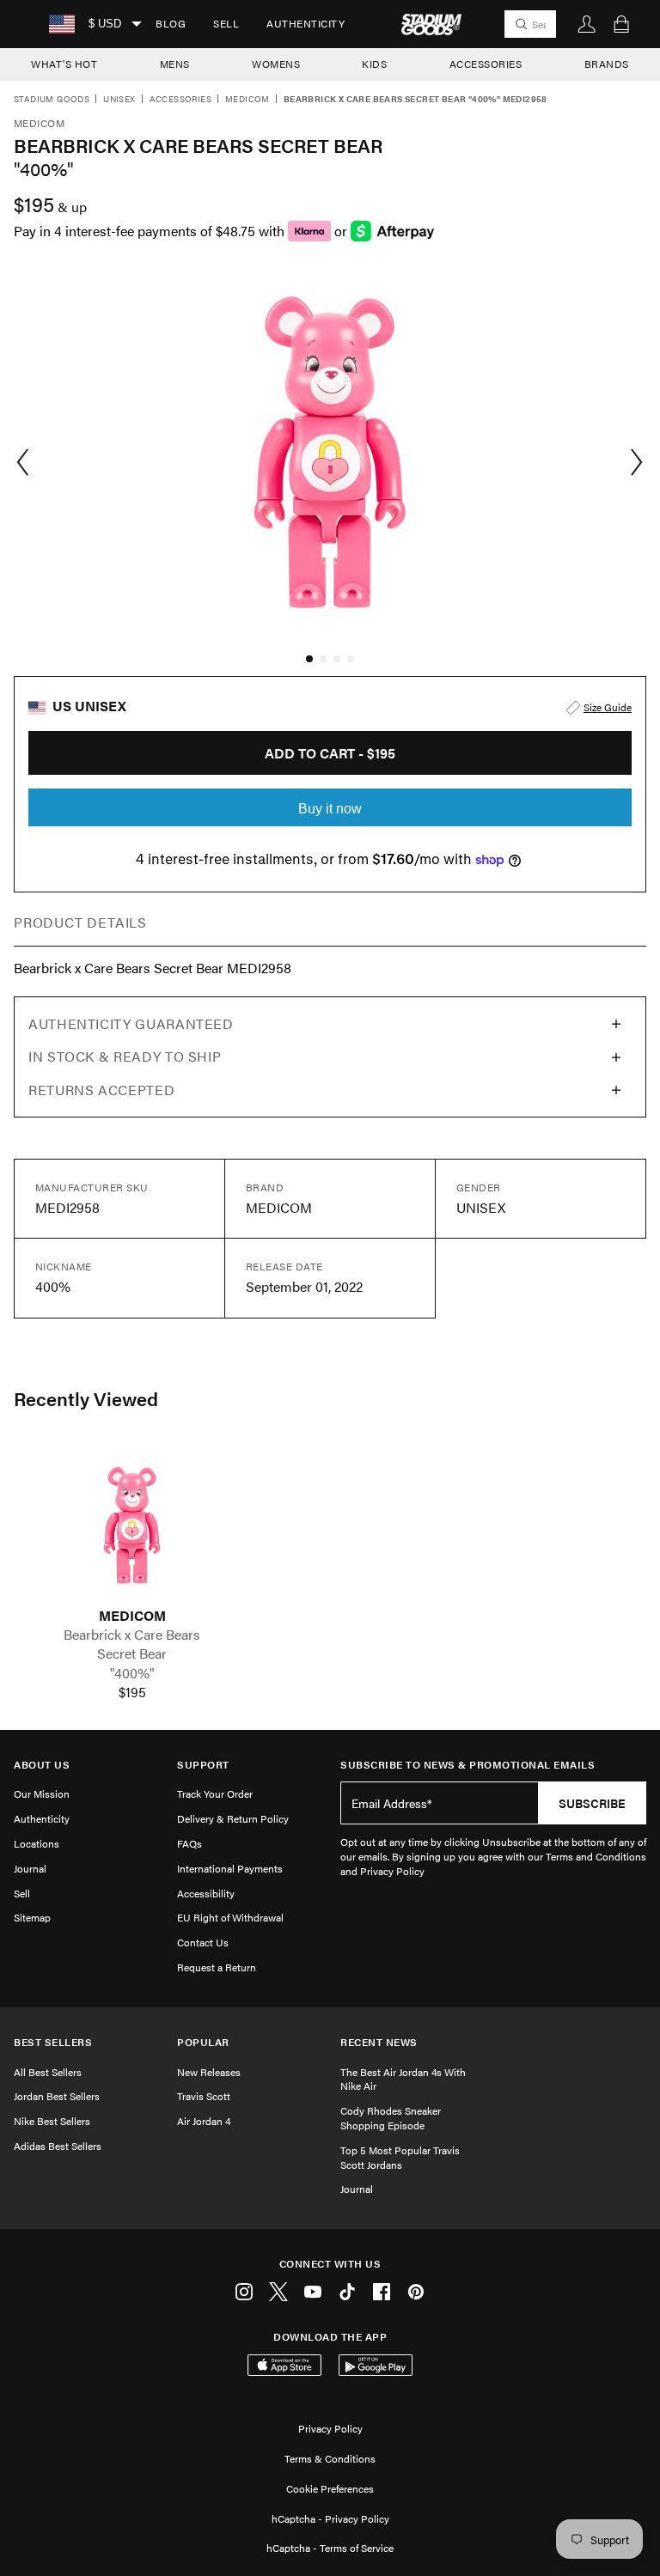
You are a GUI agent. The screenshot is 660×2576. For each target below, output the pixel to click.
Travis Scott (204, 2096)
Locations (37, 1843)
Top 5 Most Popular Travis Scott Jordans (400, 2157)
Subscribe (592, 1803)
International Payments (230, 1868)
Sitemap (32, 1917)
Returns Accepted (101, 1090)
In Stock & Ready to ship (125, 1056)
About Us (42, 1765)
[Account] (587, 24)
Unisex (119, 100)
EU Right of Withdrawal (230, 1917)
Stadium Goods (52, 100)
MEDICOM (132, 1616)
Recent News (379, 2042)
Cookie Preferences (330, 2488)
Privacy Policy (330, 2428)
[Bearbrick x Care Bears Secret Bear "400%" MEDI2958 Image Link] (132, 1525)
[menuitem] (171, 24)
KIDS (374, 64)
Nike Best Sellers (52, 2121)
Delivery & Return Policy (233, 1818)
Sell (226, 23)
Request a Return (217, 1967)
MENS (175, 64)
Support (203, 1765)
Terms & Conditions (330, 2458)
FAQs (189, 1843)
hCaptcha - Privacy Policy (330, 2518)
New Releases (209, 2072)
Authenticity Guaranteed (131, 1023)
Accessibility (206, 1893)
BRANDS (607, 64)
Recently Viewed (86, 1398)
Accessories (180, 100)
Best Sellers (53, 2042)
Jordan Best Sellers (57, 2096)
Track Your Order (215, 1793)
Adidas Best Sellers (58, 2146)
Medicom (247, 100)
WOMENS (276, 64)
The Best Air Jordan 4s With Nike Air (403, 2079)
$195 (132, 1692)
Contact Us (203, 1942)
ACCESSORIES (486, 64)
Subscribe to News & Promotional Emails (467, 1765)
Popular (203, 2042)
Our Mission (42, 1793)
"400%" (132, 1673)
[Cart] (621, 24)
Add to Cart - (330, 753)
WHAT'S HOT (64, 64)
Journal (30, 1868)
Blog (171, 23)
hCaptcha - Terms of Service (330, 2548)
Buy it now (330, 809)
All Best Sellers (48, 2072)
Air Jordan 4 (204, 2121)
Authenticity (306, 23)
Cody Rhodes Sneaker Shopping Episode (391, 2118)
